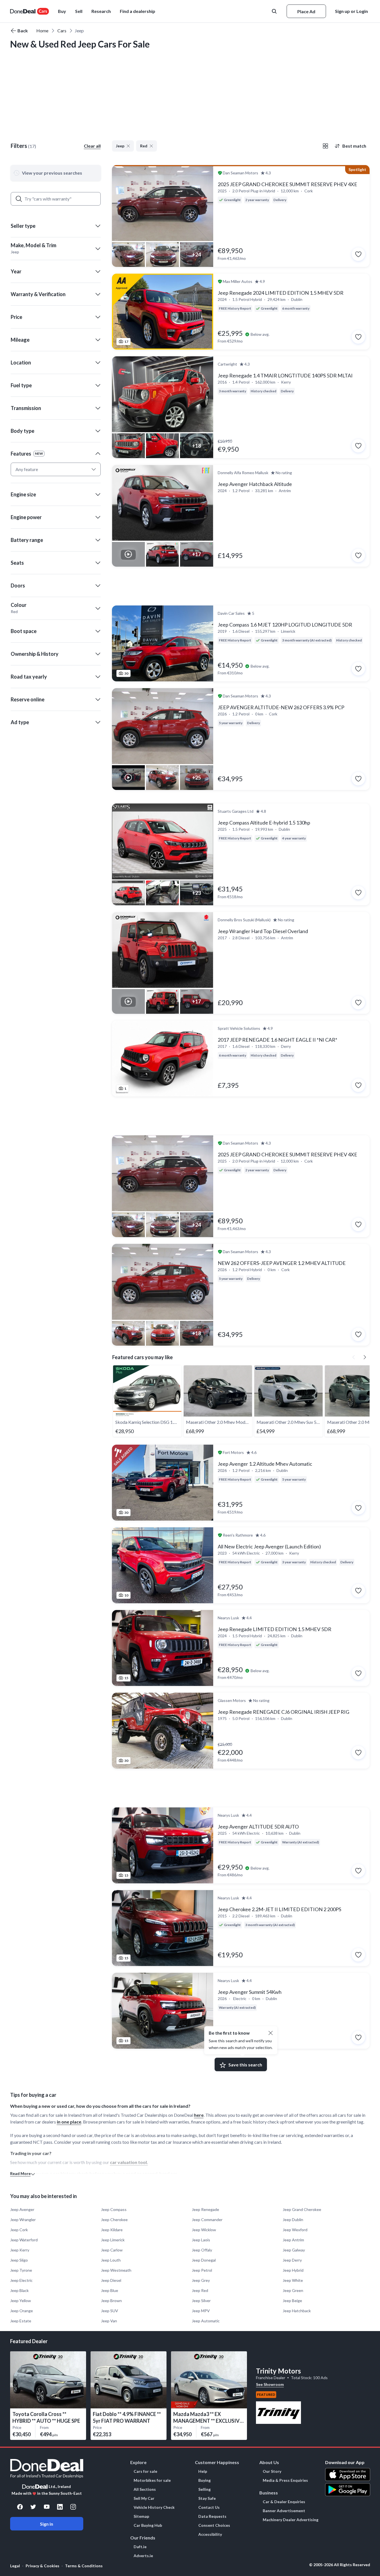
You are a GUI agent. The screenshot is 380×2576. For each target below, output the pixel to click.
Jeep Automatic (206, 2321)
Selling (204, 2489)
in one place (69, 2122)
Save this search (245, 2065)
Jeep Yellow (21, 2301)
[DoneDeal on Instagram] (73, 2507)
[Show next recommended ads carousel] (365, 1357)
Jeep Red (200, 2290)
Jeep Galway (294, 2250)
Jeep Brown (111, 2301)
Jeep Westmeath (116, 2270)
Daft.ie (140, 2547)
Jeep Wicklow (204, 2230)
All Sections (145, 2489)
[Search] (19, 199)
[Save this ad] (358, 254)
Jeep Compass (114, 2209)
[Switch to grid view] (325, 146)
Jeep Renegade (205, 2209)
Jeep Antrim (293, 2240)
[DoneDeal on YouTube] (47, 2507)
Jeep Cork (19, 2230)
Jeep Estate (21, 2321)
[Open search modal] (275, 11)
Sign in (47, 2524)
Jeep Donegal (204, 2260)
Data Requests (212, 2516)
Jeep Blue (110, 2290)
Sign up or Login (351, 11)
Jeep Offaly (202, 2250)
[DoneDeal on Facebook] (20, 2507)
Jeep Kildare (112, 2230)
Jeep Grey (201, 2280)
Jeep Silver (201, 2301)
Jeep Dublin (293, 2220)
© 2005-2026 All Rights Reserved (340, 2565)
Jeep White (293, 2280)
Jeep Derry (292, 2260)
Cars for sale (145, 2471)
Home (42, 31)
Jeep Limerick (113, 2240)
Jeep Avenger (22, 2209)
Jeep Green (293, 2290)
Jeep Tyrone (21, 2270)
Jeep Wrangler (23, 2220)
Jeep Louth (111, 2260)
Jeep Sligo (19, 2260)
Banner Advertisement (284, 2511)
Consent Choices (214, 2525)
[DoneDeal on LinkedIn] (60, 2507)
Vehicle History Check (154, 2507)
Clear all (92, 146)
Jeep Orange (22, 2311)
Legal (15, 2566)
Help (203, 2471)
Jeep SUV (110, 2311)
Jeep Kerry (20, 2250)
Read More (20, 2173)
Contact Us (209, 2507)
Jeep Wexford (295, 2230)
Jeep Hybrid (293, 2270)
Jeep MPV (201, 2311)
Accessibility (210, 2534)
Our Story (272, 2471)
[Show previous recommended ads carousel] (354, 1357)
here (199, 2115)
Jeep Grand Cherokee (302, 2209)
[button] (138, 11)
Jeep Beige (292, 2301)
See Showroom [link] (270, 2384)
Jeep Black (19, 2290)
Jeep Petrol (202, 2270)
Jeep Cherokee (114, 2220)
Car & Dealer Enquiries (284, 2502)
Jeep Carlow (112, 2250)
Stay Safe (207, 2498)
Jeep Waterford (24, 2240)
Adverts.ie (143, 2556)
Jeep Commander (207, 2220)
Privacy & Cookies (42, 2566)
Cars (62, 31)
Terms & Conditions (84, 2566)
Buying (204, 2480)
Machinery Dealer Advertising (291, 2520)
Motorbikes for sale (152, 2480)
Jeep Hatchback (297, 2311)
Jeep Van (109, 2321)
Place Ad (306, 11)
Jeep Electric (21, 2280)
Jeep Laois (201, 2240)
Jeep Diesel (111, 2280)
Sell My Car (144, 2498)
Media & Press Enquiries (285, 2480)
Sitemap (141, 2516)
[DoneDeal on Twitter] (33, 2507)
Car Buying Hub (148, 2525)
